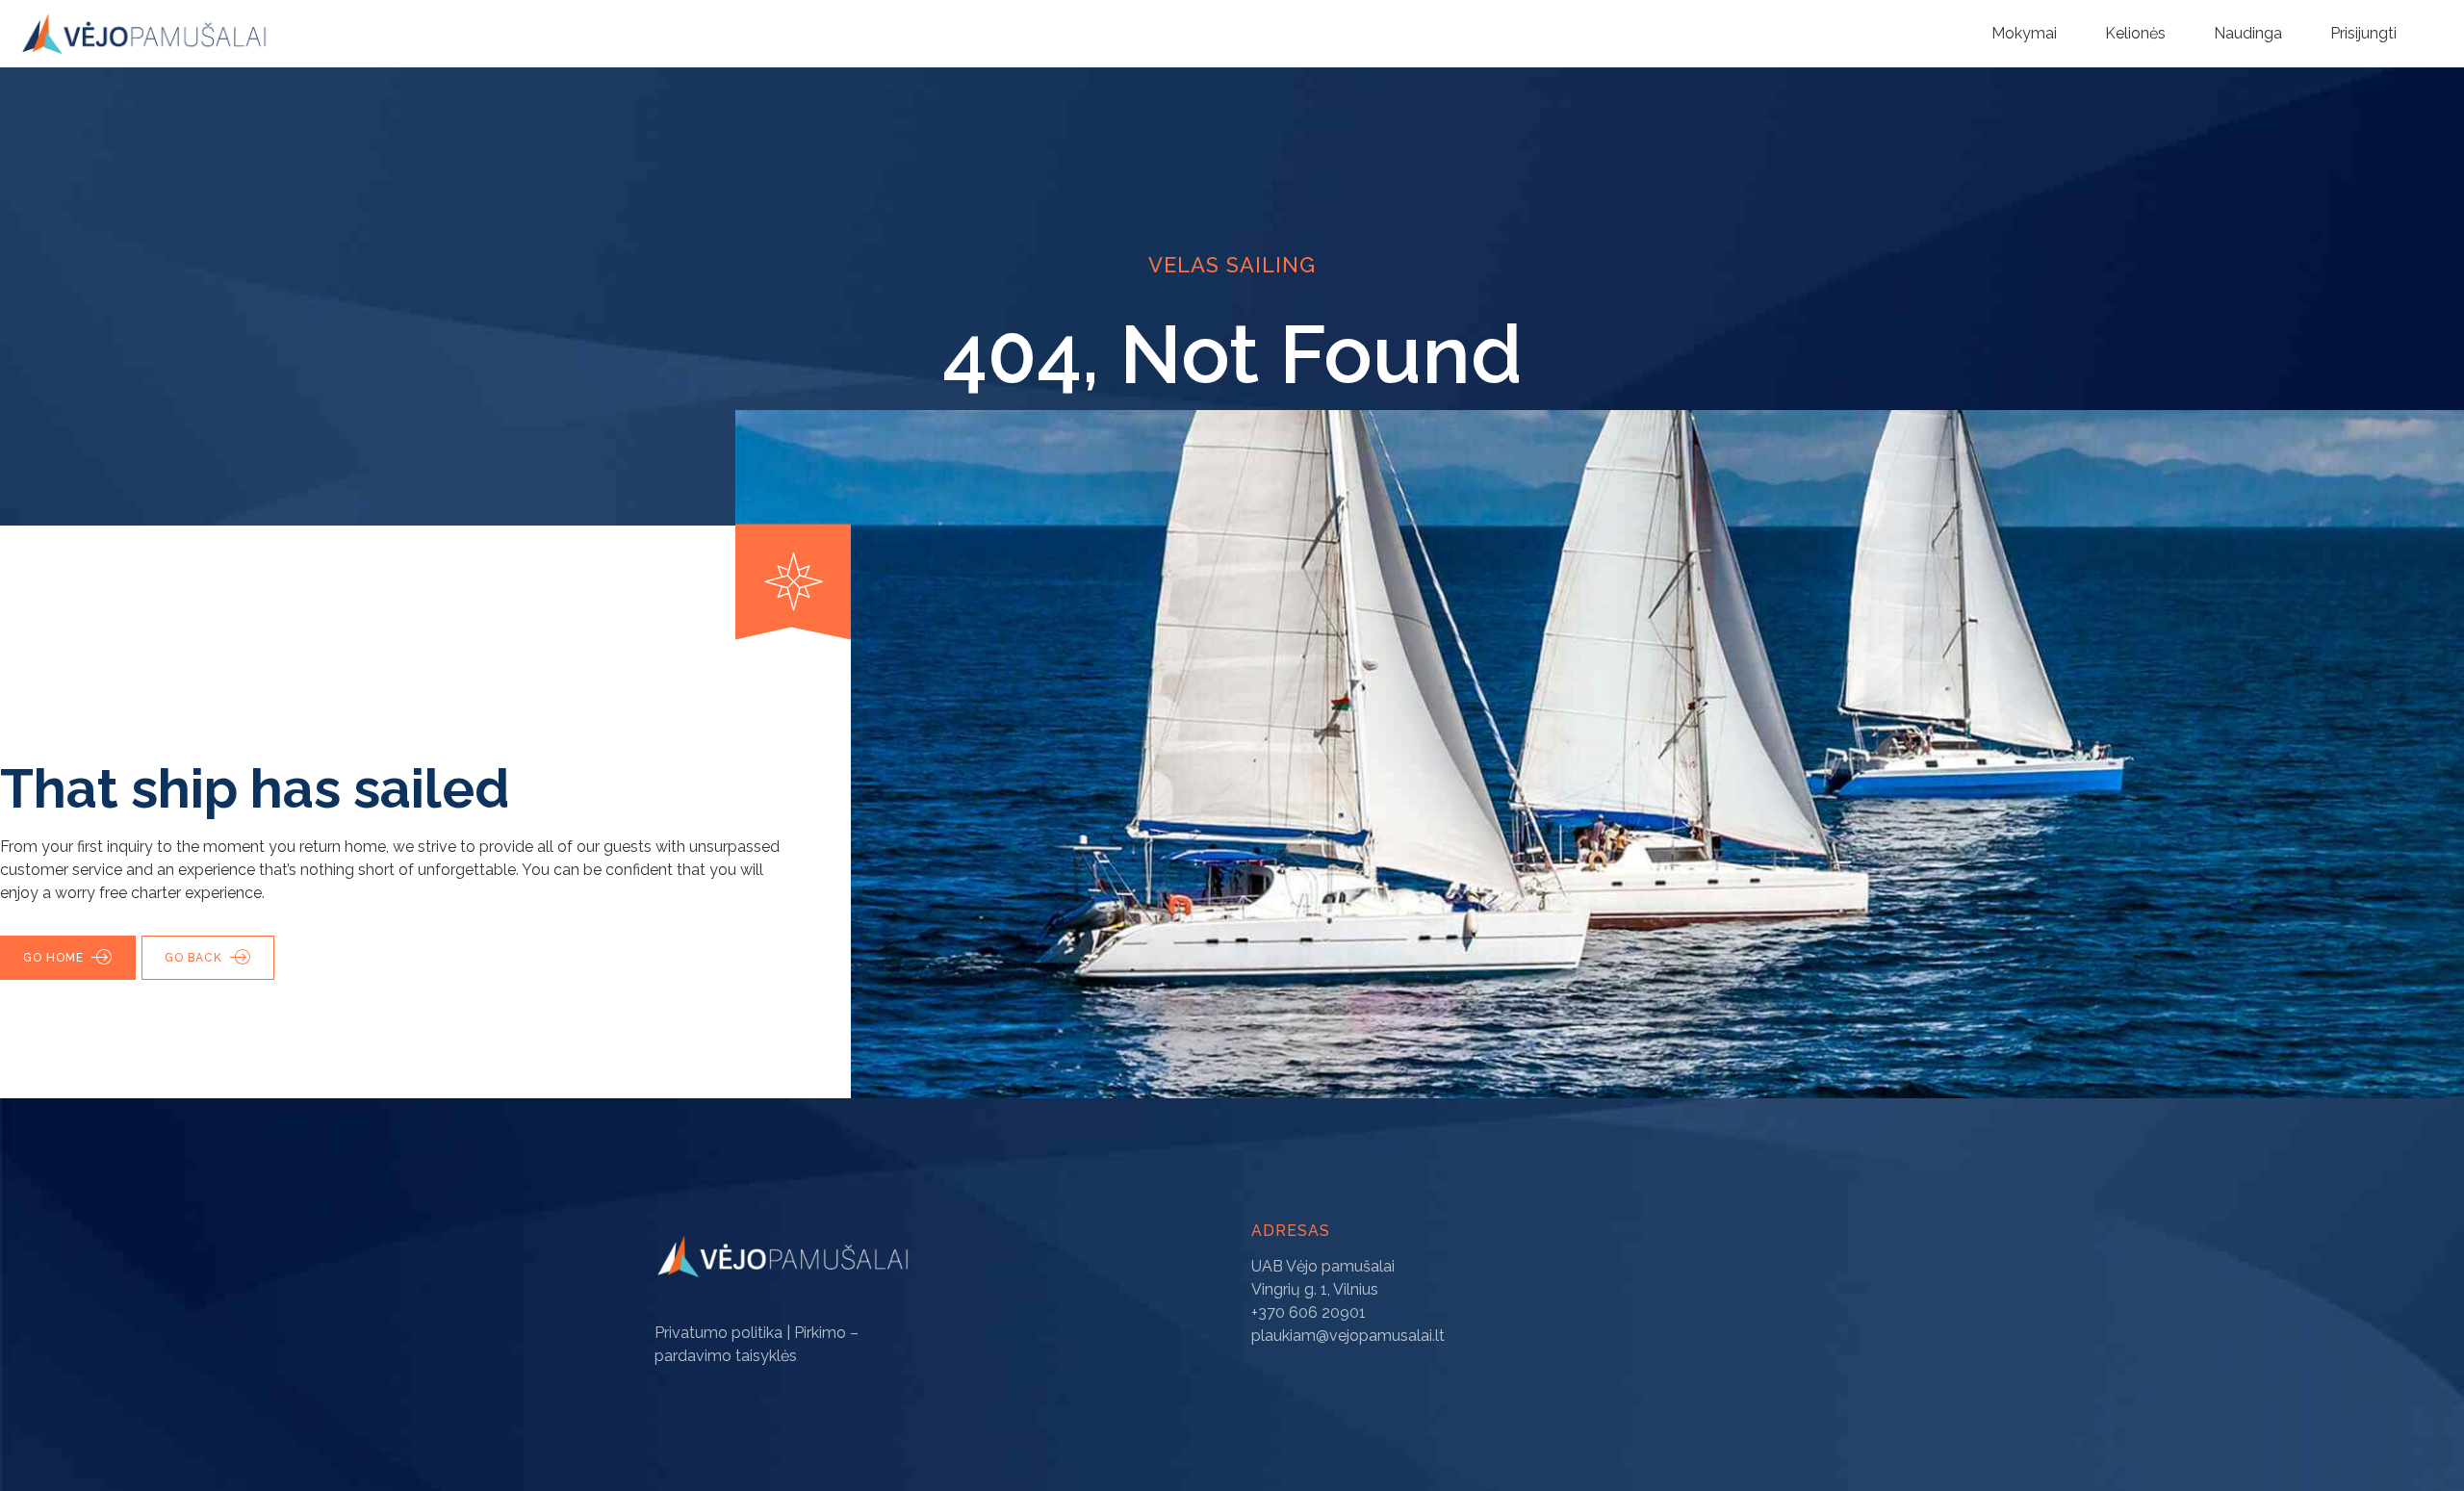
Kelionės (2135, 33)
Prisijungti (2363, 33)
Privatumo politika (719, 1333)
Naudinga (2248, 33)
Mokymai (2024, 33)
